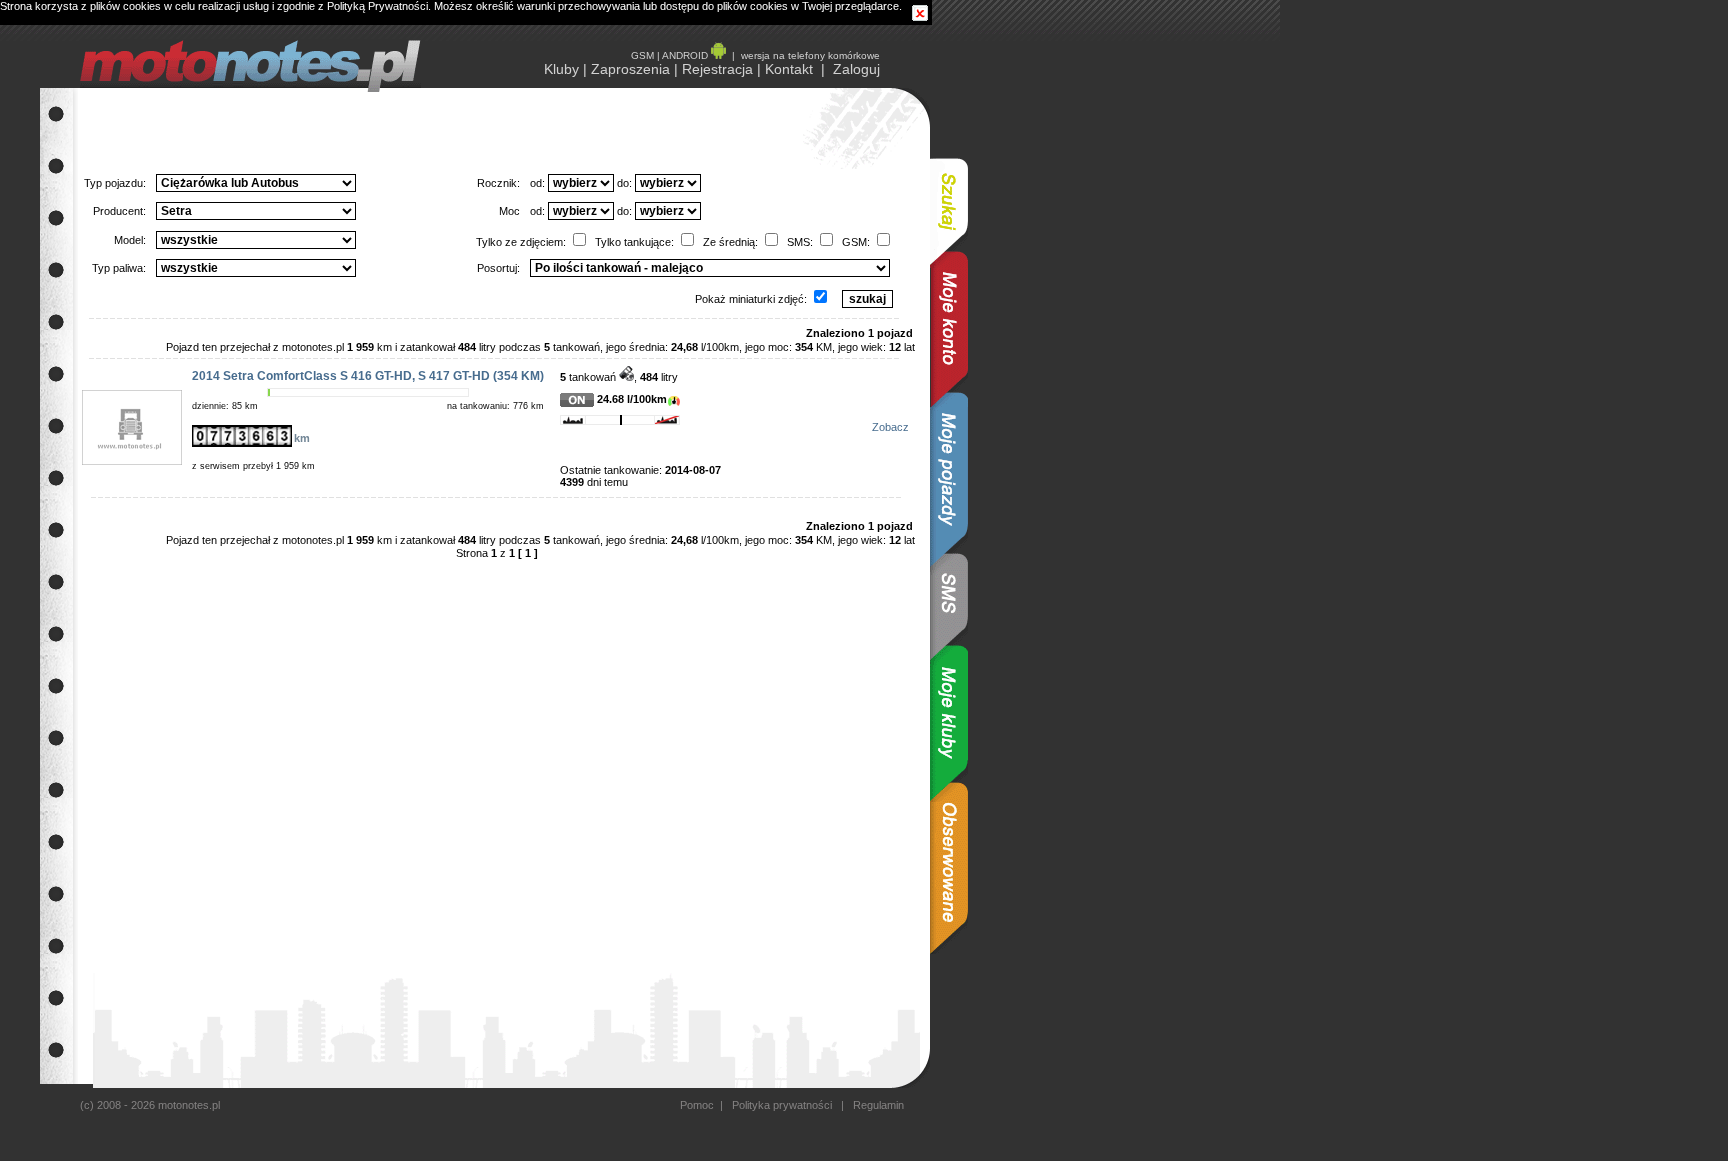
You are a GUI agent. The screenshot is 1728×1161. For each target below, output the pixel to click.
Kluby (561, 69)
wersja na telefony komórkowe (810, 55)
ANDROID (686, 55)
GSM (642, 55)
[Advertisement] (1030, 388)
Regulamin (877, 1105)
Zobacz (890, 427)
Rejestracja (717, 69)
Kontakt (789, 69)
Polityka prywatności (782, 1105)
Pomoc (697, 1105)
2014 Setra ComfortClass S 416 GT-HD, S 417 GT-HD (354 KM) (368, 376)
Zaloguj (856, 69)
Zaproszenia (630, 69)
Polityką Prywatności (377, 6)
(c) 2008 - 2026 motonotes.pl (150, 1105)
